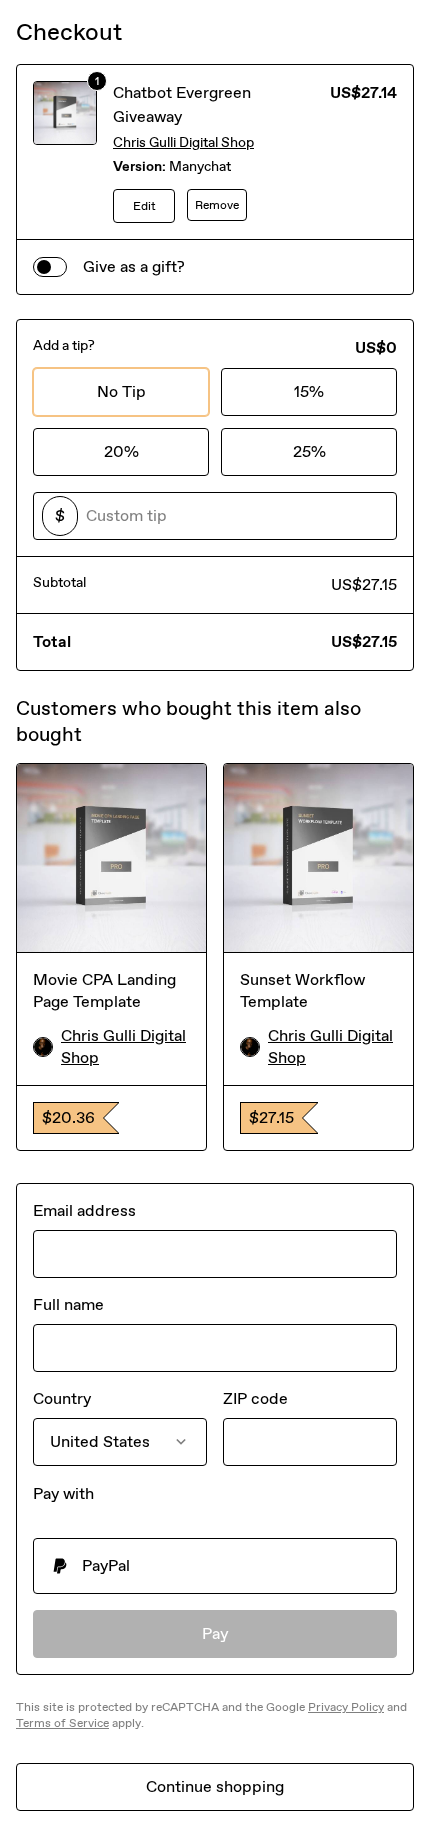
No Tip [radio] (121, 391)
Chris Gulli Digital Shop (183, 142)
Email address (84, 1210)
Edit (144, 206)
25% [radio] (309, 451)
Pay (215, 1633)
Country (62, 1398)
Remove (217, 205)
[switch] (50, 267)
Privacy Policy (346, 1707)
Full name (68, 1304)
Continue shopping (215, 1786)
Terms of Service (62, 1723)
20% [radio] (121, 451)
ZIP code (255, 1398)
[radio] (215, 1566)
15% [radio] (309, 391)
